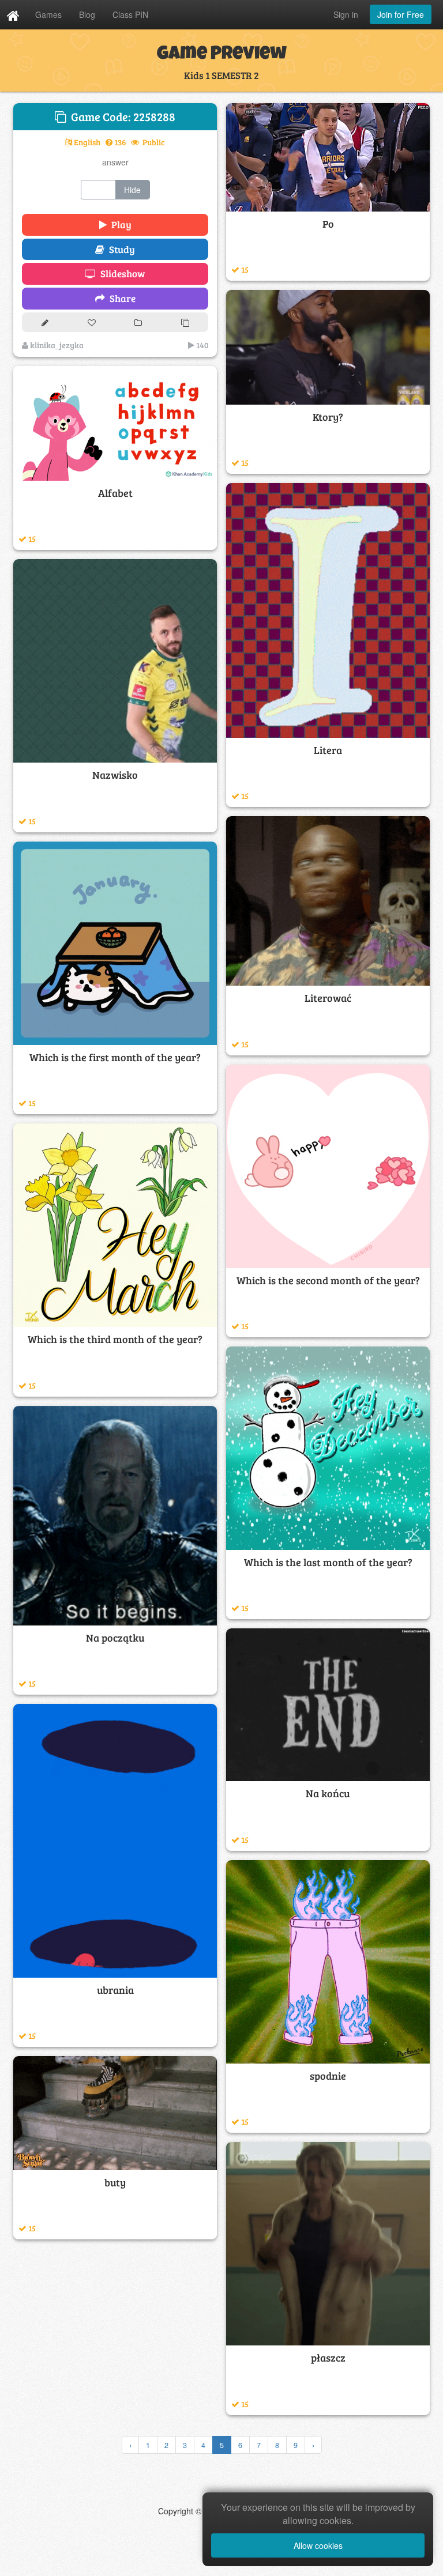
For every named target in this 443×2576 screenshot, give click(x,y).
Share (120, 298)
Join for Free (401, 14)
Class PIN (130, 14)
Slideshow (121, 274)
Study (120, 249)
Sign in (346, 14)
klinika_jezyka (56, 345)
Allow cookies (318, 2545)
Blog (87, 14)
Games (48, 14)
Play (119, 225)
